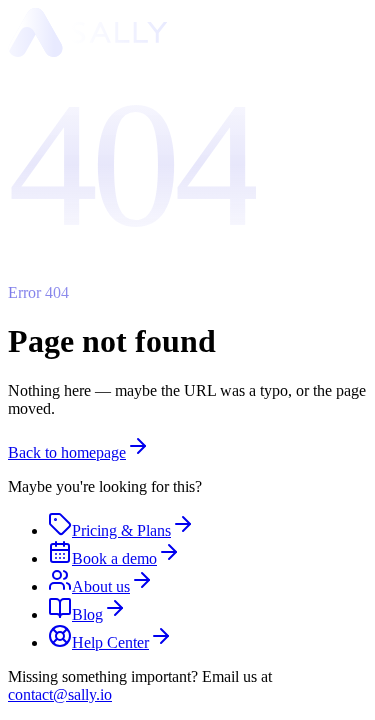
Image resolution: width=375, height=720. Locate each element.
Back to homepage (67, 452)
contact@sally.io (60, 694)
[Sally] (88, 51)
